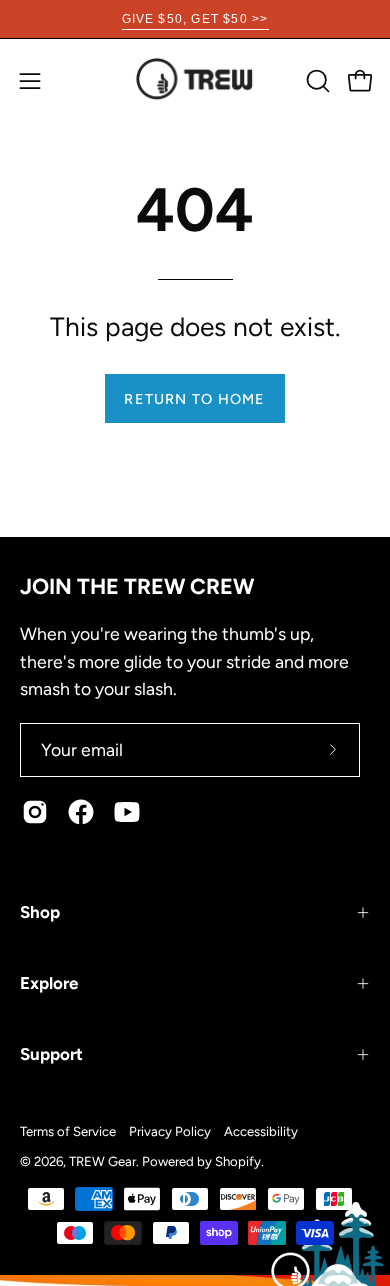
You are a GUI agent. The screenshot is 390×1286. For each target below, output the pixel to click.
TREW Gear (102, 1161)
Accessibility (261, 1131)
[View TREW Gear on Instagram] (35, 812)
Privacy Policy (170, 1131)
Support (51, 1054)
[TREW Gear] (195, 80)
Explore (49, 983)
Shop (40, 912)
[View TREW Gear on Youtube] (127, 812)
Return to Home (194, 399)
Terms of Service (68, 1131)
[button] (316, 81)
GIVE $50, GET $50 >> (195, 19)
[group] (195, 19)
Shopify (238, 1161)
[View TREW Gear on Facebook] (81, 812)
